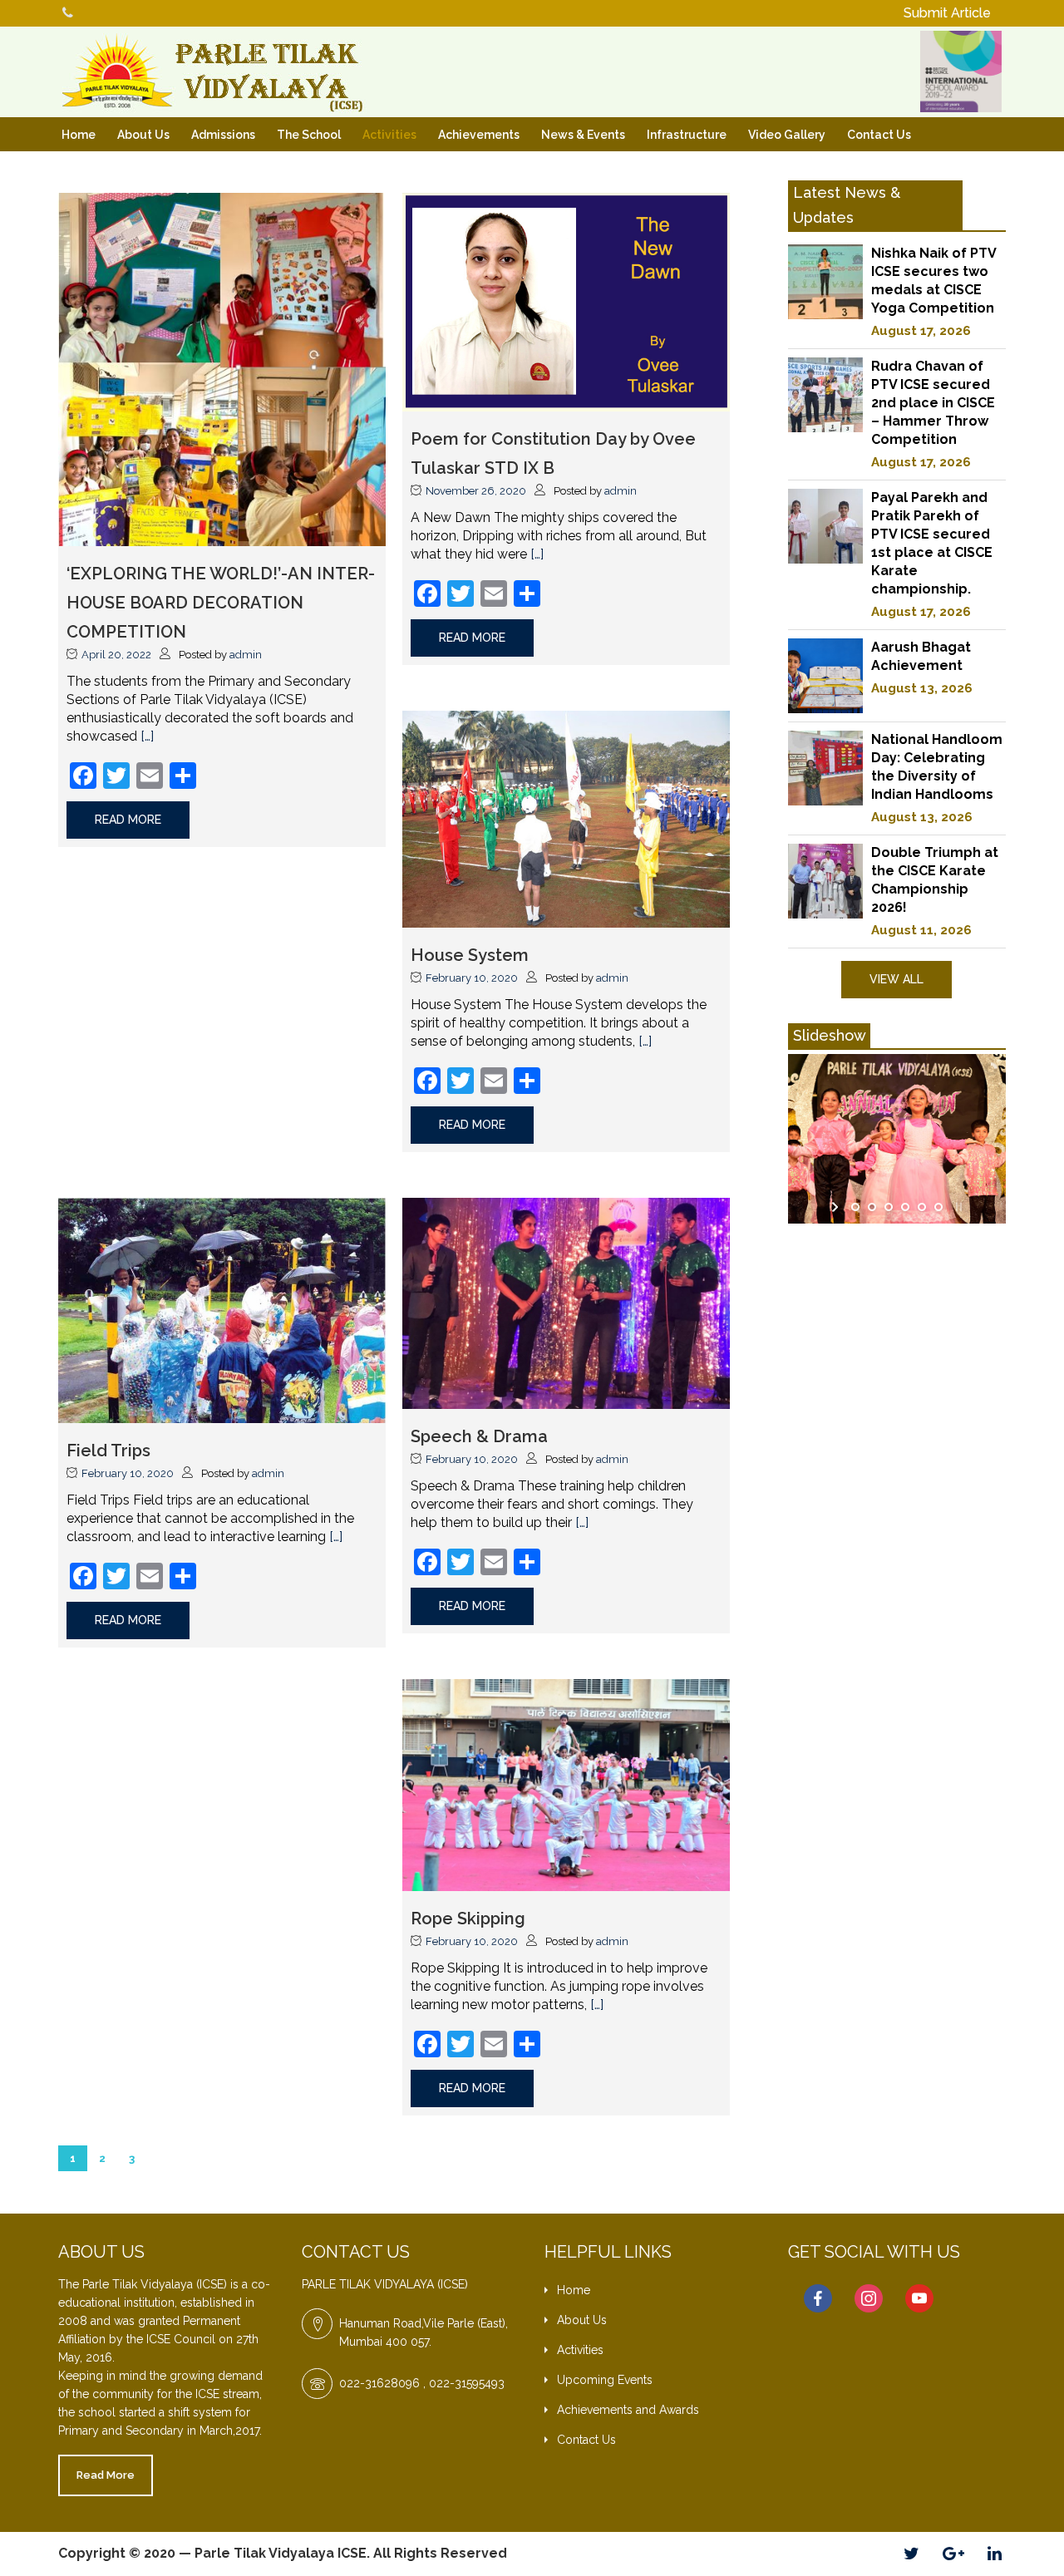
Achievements (479, 135)
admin (246, 655)
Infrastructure (687, 135)
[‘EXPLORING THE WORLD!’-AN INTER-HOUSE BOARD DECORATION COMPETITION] (222, 369)
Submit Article (947, 13)
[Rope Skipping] (566, 1784)
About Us (143, 135)
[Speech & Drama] (566, 1302)
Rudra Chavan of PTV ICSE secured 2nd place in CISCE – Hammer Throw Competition (933, 403)
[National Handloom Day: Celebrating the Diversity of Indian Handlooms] (825, 768)
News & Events (583, 135)
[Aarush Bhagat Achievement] (825, 676)
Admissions (223, 135)
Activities (389, 135)
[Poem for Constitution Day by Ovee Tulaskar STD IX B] (566, 300)
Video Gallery (787, 135)
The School (309, 135)
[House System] (566, 818)
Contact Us (879, 135)
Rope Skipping (468, 1918)
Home (79, 135)
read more (128, 820)
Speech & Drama (479, 1436)
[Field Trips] (222, 1310)
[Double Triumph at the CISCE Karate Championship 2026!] (825, 881)
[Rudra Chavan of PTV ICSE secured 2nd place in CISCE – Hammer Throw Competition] (825, 395)
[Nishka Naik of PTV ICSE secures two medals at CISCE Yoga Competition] (825, 282)
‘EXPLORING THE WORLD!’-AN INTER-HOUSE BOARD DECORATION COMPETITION (221, 603)
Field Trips (108, 1451)
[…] (147, 736)
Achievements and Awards (628, 2410)
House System (470, 955)
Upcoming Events (605, 2380)
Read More (106, 2475)
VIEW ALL (897, 979)
